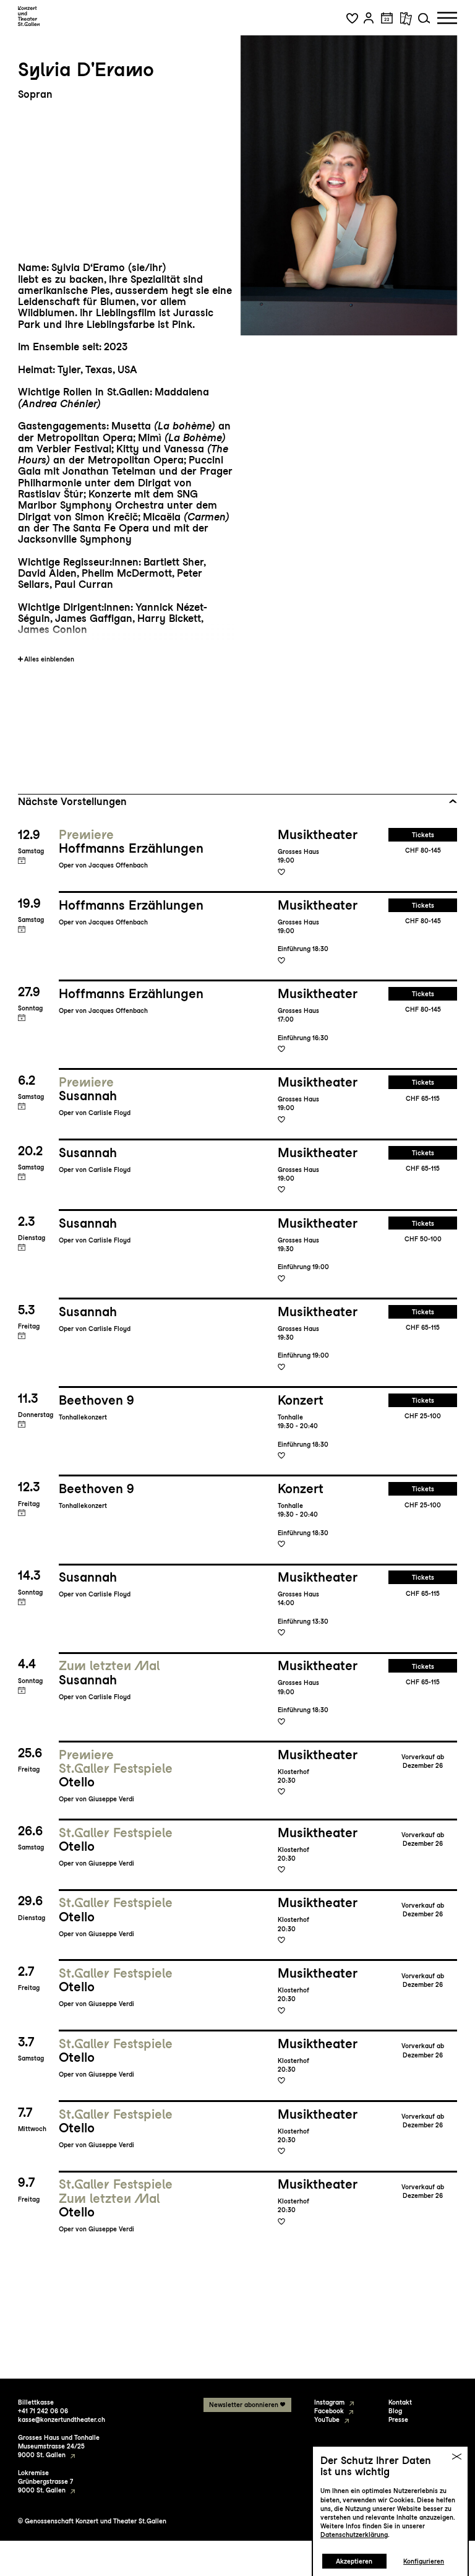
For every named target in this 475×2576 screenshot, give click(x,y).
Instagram (329, 2402)
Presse (398, 2419)
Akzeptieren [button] (354, 2561)
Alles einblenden (49, 659)
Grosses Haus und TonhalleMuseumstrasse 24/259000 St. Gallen (59, 2446)
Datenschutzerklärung (354, 2535)
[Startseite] (29, 16)
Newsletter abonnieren (244, 2405)
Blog (395, 2411)
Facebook (329, 2411)
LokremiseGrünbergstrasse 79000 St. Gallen (45, 2481)
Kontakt (400, 2402)
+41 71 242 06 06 (43, 2411)
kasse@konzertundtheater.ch (62, 2419)
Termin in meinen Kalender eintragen (22, 860)
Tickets (423, 835)
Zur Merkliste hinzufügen (281, 871)
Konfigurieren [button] (424, 2561)
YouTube (327, 2419)
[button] (352, 18)
